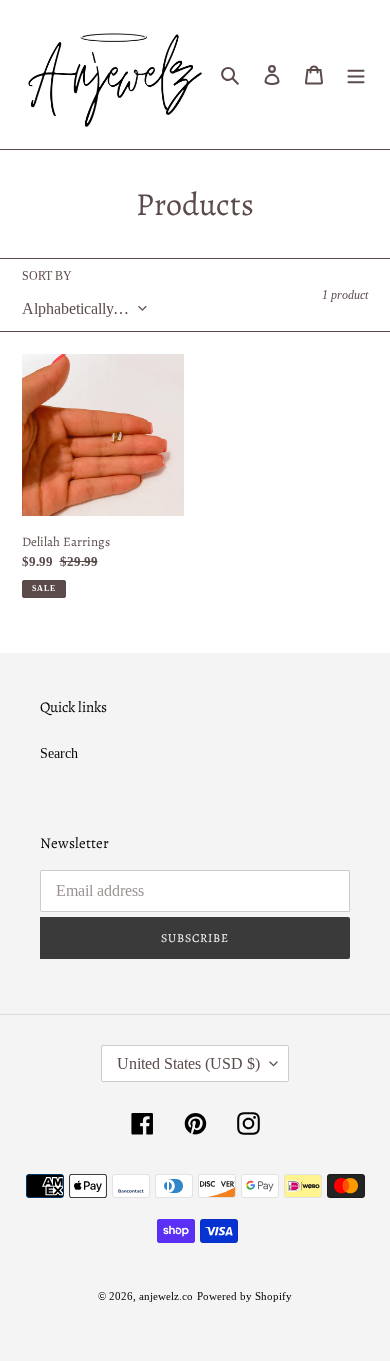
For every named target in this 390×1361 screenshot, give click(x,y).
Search (59, 753)
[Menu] (356, 75)
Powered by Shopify (244, 1296)
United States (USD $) (188, 1063)
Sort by (47, 276)
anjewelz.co (166, 1296)
